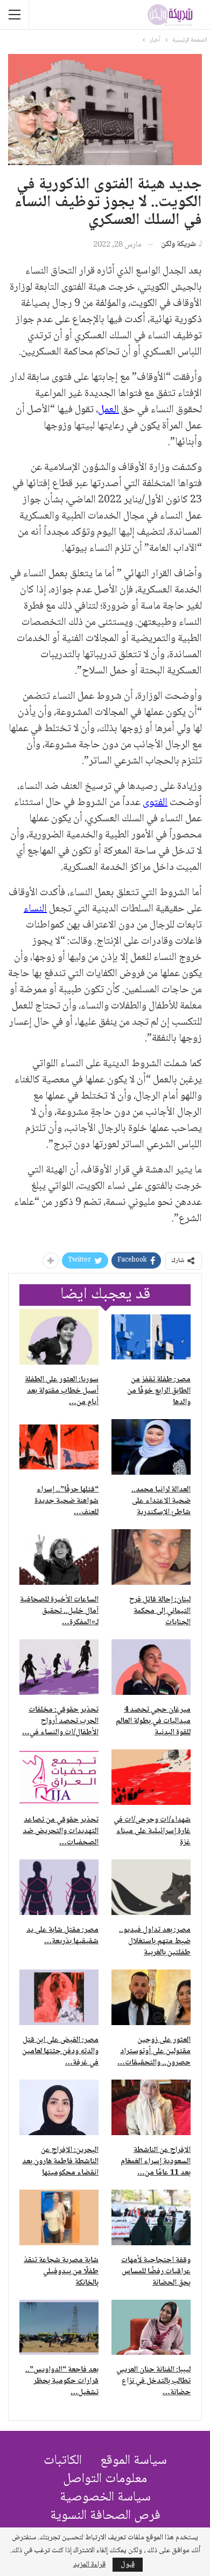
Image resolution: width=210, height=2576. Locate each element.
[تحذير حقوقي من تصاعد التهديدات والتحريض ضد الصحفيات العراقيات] (59, 1777)
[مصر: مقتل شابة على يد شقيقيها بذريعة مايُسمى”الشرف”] (59, 1887)
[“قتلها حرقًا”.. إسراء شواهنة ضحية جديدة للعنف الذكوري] (59, 1447)
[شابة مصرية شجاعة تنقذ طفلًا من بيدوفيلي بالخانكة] (59, 2217)
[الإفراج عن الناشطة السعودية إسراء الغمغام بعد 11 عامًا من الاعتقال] (151, 2107)
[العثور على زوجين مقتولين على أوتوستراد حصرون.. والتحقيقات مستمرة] (151, 1997)
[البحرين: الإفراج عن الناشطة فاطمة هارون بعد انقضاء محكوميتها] (59, 2107)
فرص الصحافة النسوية (105, 2516)
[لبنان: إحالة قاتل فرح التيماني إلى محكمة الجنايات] (151, 1557)
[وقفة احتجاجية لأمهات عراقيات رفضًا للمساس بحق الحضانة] (151, 2217)
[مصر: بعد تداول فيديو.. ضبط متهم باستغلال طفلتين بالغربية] (151, 1887)
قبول (128, 2565)
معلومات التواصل (105, 2479)
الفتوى (155, 803)
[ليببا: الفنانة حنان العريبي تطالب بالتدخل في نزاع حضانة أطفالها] (151, 2328)
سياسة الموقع (134, 2461)
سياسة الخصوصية (105, 2497)
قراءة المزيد (89, 2565)
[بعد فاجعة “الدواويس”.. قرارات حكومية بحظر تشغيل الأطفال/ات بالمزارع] (59, 2328)
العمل (108, 410)
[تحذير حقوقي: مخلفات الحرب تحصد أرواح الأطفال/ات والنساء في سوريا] (59, 1667)
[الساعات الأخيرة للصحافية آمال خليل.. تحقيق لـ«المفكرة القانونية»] (59, 1557)
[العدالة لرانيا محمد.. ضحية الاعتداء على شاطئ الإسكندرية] (151, 1447)
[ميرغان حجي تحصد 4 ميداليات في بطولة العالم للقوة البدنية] (151, 1667)
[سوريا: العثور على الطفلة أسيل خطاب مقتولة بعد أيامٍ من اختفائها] (59, 1337)
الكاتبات (63, 2461)
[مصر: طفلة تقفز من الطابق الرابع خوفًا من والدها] (151, 1337)
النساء (35, 909)
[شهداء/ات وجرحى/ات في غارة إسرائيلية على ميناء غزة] (151, 1777)
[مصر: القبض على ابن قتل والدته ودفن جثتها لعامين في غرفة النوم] (59, 1997)
